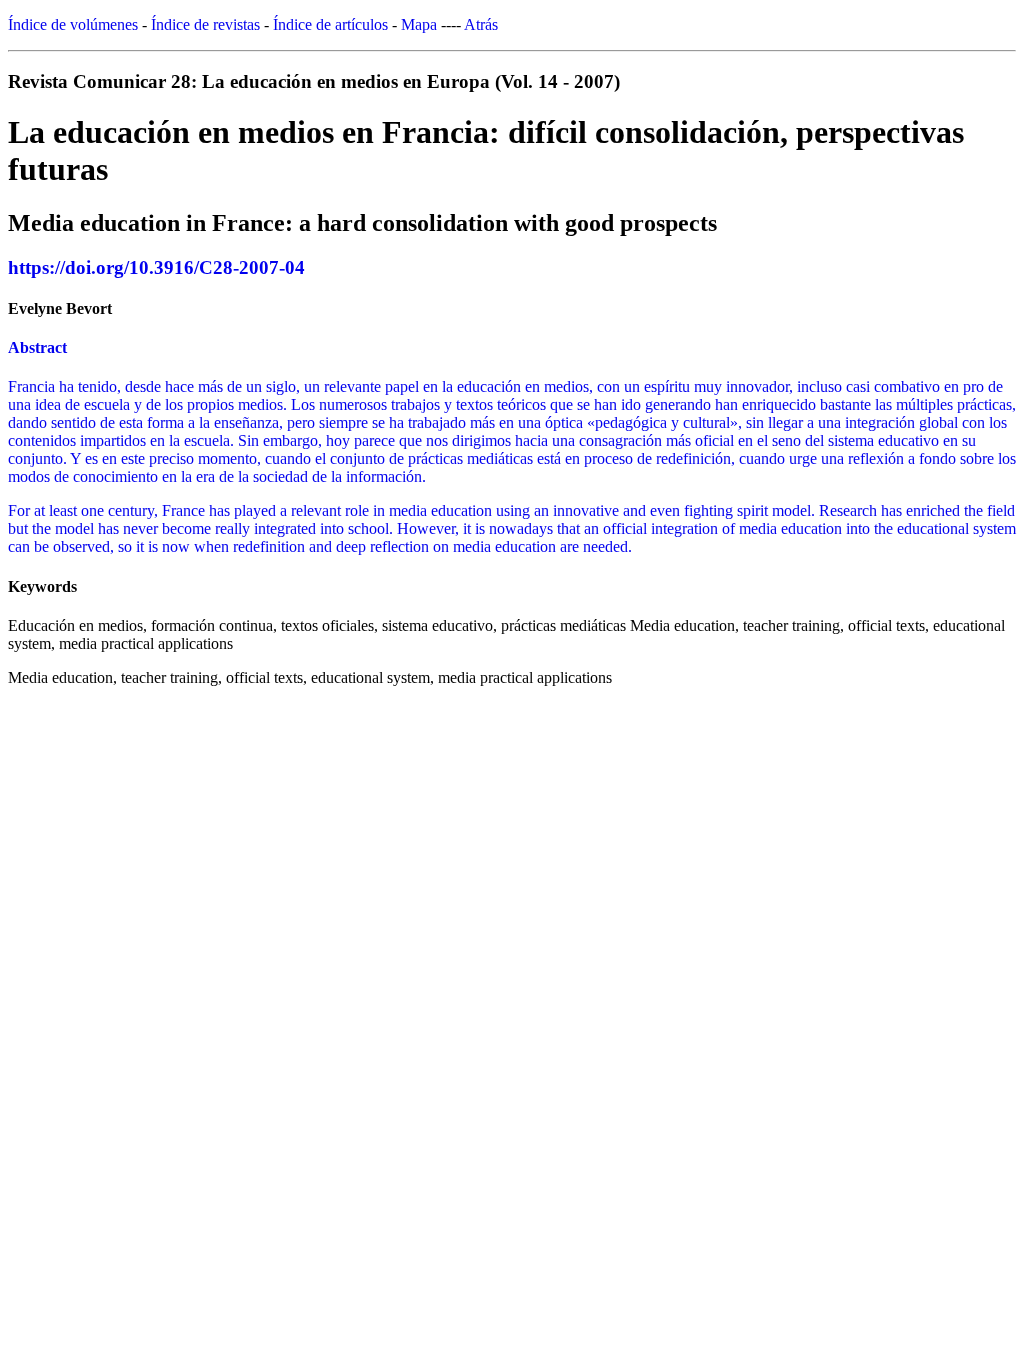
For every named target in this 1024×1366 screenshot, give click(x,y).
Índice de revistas (205, 24)
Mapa (419, 24)
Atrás (481, 24)
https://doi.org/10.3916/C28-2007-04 (156, 267)
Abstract (37, 347)
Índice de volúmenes (73, 24)
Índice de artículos (330, 24)
